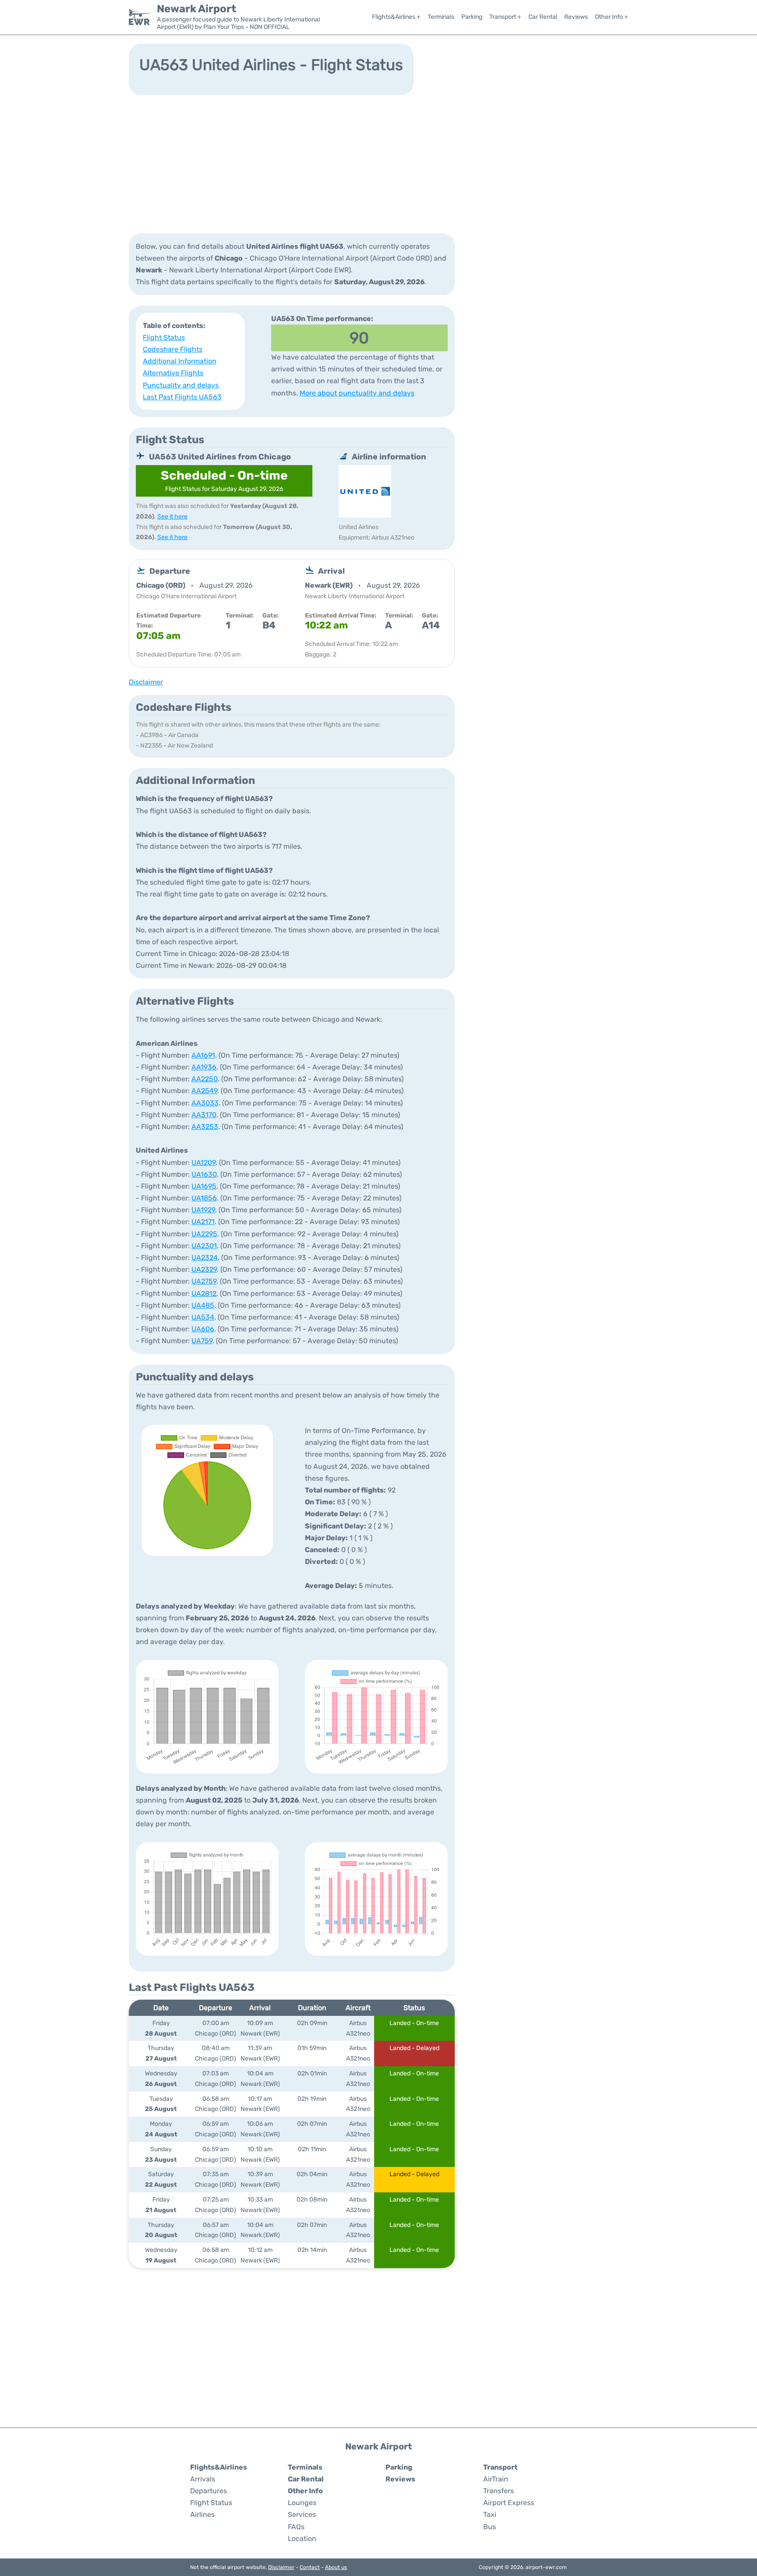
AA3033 (205, 1103)
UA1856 (204, 1198)
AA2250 (205, 1079)
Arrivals (203, 2479)
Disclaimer (281, 2567)
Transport (500, 2467)
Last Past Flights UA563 (182, 397)
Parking (472, 17)
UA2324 (205, 1258)
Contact (310, 2567)
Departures (209, 2491)
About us (336, 2567)
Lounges (302, 2503)
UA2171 (203, 1222)
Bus (490, 2527)
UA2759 (204, 1281)
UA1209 (203, 1163)
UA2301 (204, 1246)
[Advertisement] (378, 163)
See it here (172, 517)
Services (302, 2514)
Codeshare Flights (173, 349)
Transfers (499, 2491)
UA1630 (204, 1174)
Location (302, 2539)
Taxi (490, 2514)
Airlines (202, 2514)
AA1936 (204, 1067)
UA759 (202, 1341)
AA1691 (203, 1055)
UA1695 (204, 1186)
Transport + (505, 17)
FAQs (296, 2527)
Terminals (441, 17)
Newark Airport (196, 9)
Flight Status (164, 337)
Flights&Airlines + (396, 17)
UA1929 (203, 1210)
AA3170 (204, 1115)
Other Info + (612, 17)
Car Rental (543, 17)
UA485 (203, 1305)
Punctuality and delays (181, 385)
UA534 (203, 1317)
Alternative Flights (173, 373)
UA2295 (204, 1234)
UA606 (203, 1329)
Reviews (576, 17)
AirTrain (496, 2479)
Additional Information (180, 361)
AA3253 (205, 1127)
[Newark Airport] (139, 17)
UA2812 (204, 1293)
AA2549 (204, 1091)
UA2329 (204, 1269)
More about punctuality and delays (357, 393)
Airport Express (509, 2503)
